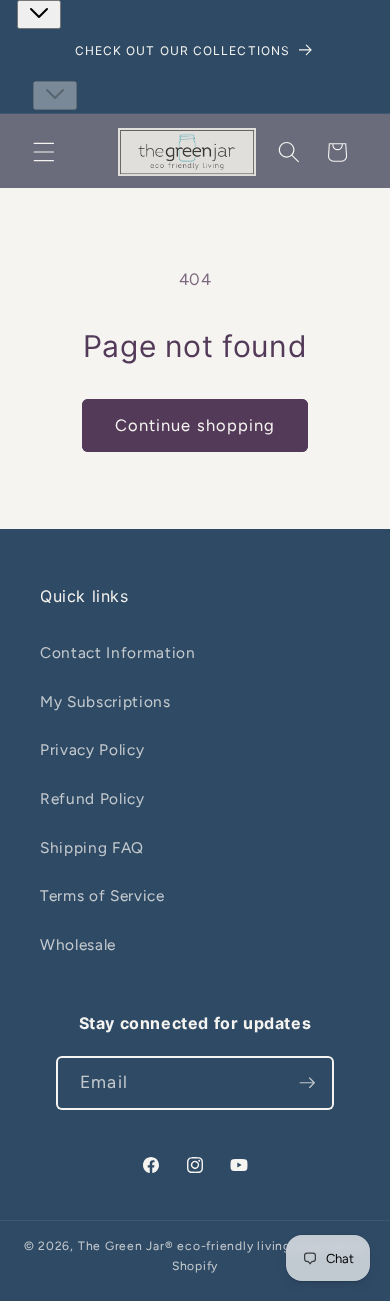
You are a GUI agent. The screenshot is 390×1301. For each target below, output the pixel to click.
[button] (44, 152)
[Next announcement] (55, 95)
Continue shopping (195, 425)
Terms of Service (102, 895)
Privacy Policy (92, 749)
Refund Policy (92, 798)
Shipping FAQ (92, 847)
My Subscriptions (105, 701)
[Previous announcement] (39, 14)
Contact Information (118, 652)
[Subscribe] (307, 1083)
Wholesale (78, 944)
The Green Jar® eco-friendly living (184, 1246)
